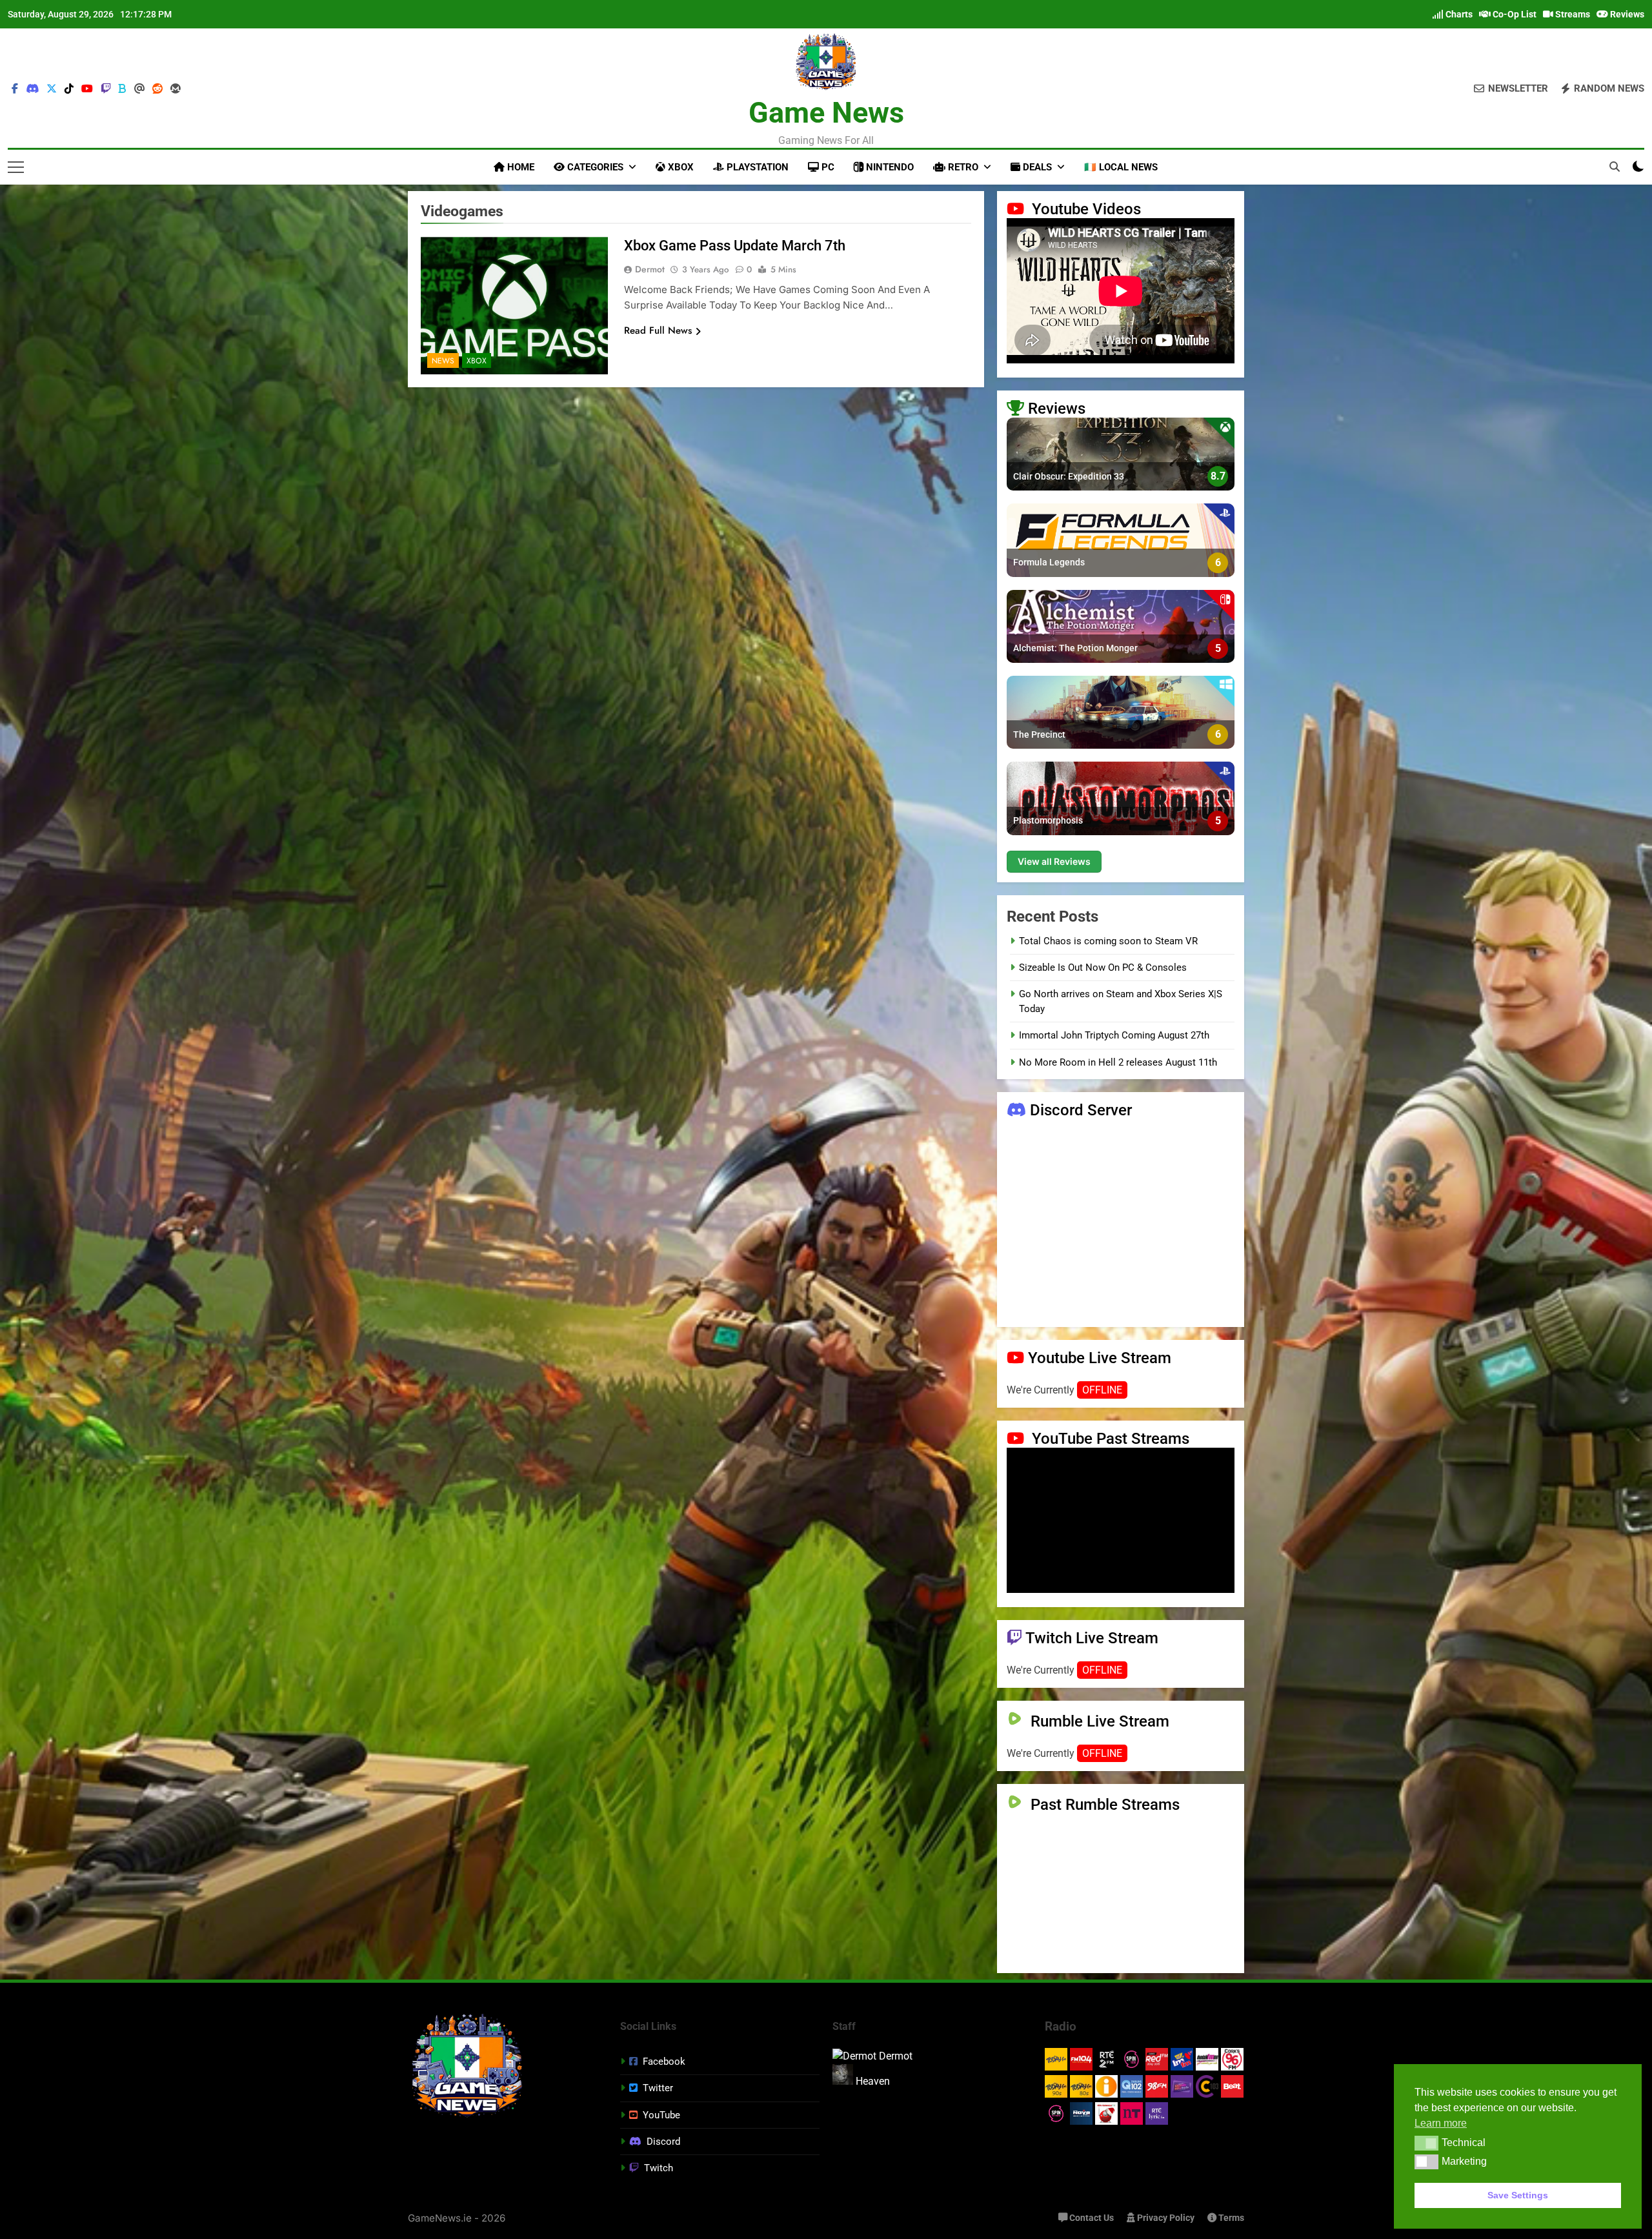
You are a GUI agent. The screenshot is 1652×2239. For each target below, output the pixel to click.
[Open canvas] (16, 167)
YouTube (661, 2115)
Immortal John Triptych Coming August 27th (1114, 1035)
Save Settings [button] (1518, 2195)
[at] (139, 89)
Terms (1230, 2218)
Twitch (659, 2168)
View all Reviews (1054, 861)
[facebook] (15, 89)
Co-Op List (1514, 14)
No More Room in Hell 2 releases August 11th (1118, 1062)
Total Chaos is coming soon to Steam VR (1108, 941)
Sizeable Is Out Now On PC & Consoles (1103, 968)
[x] (52, 89)
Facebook (664, 2062)
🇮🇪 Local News (1121, 167)
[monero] (176, 89)
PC (827, 167)
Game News (826, 113)
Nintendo (889, 167)
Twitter (658, 2088)
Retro (962, 167)
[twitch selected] (106, 89)
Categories (594, 167)
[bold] (123, 89)
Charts (1458, 14)
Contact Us (1091, 2218)
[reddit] (157, 89)
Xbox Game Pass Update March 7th (735, 246)
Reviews (1626, 14)
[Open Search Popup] (1615, 167)
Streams (1572, 14)
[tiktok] (69, 89)
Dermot (650, 269)
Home (519, 167)
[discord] (32, 89)
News (443, 361)
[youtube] (87, 89)
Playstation (756, 167)
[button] (1426, 2143)
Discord (663, 2142)
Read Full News (658, 330)
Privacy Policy (1165, 2218)
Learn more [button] (1441, 2123)
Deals (1036, 167)
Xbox (680, 167)
